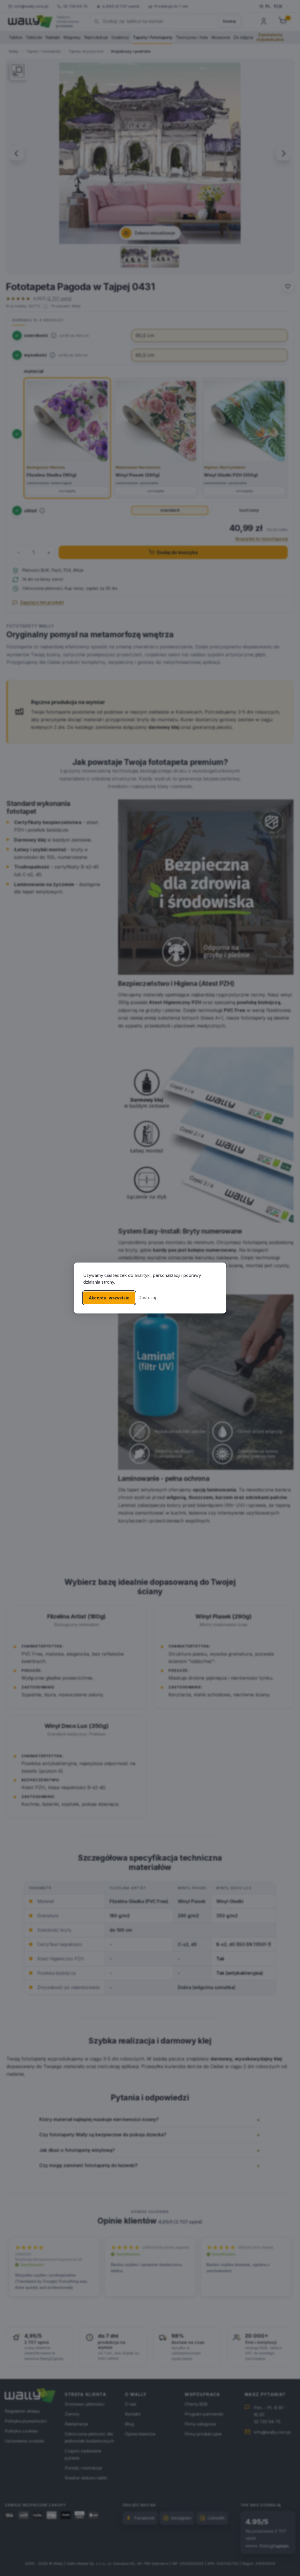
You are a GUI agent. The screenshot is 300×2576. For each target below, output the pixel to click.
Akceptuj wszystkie (109, 1298)
